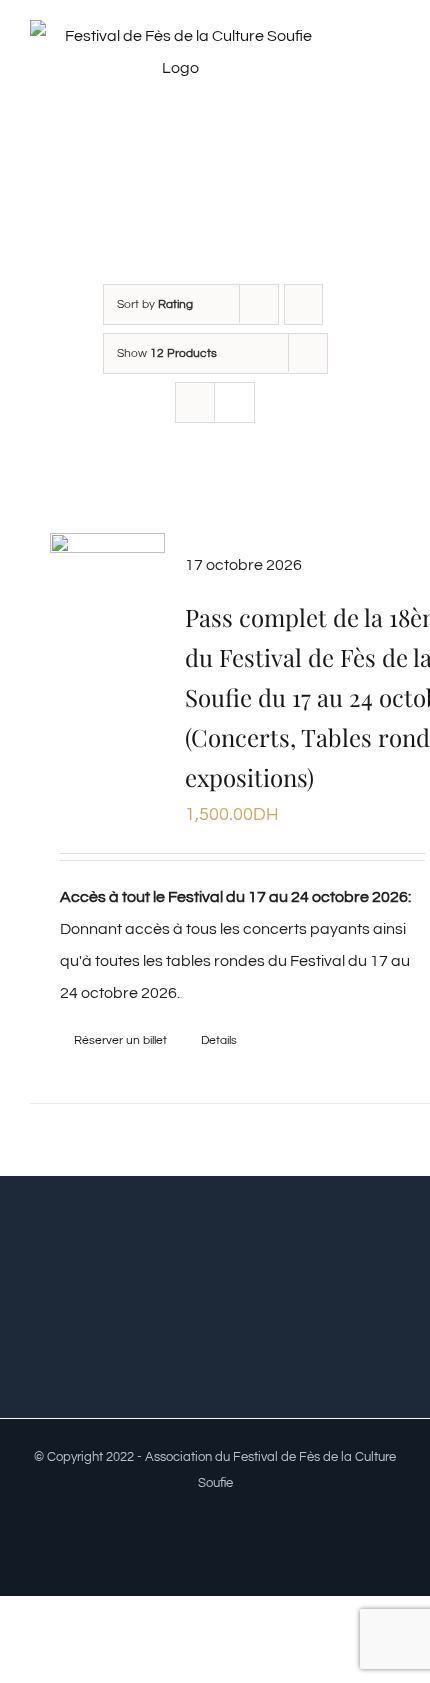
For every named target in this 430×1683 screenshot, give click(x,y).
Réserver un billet (120, 1040)
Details (219, 1040)
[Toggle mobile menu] (392, 63)
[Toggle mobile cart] (392, 84)
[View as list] (234, 402)
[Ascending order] (303, 304)
